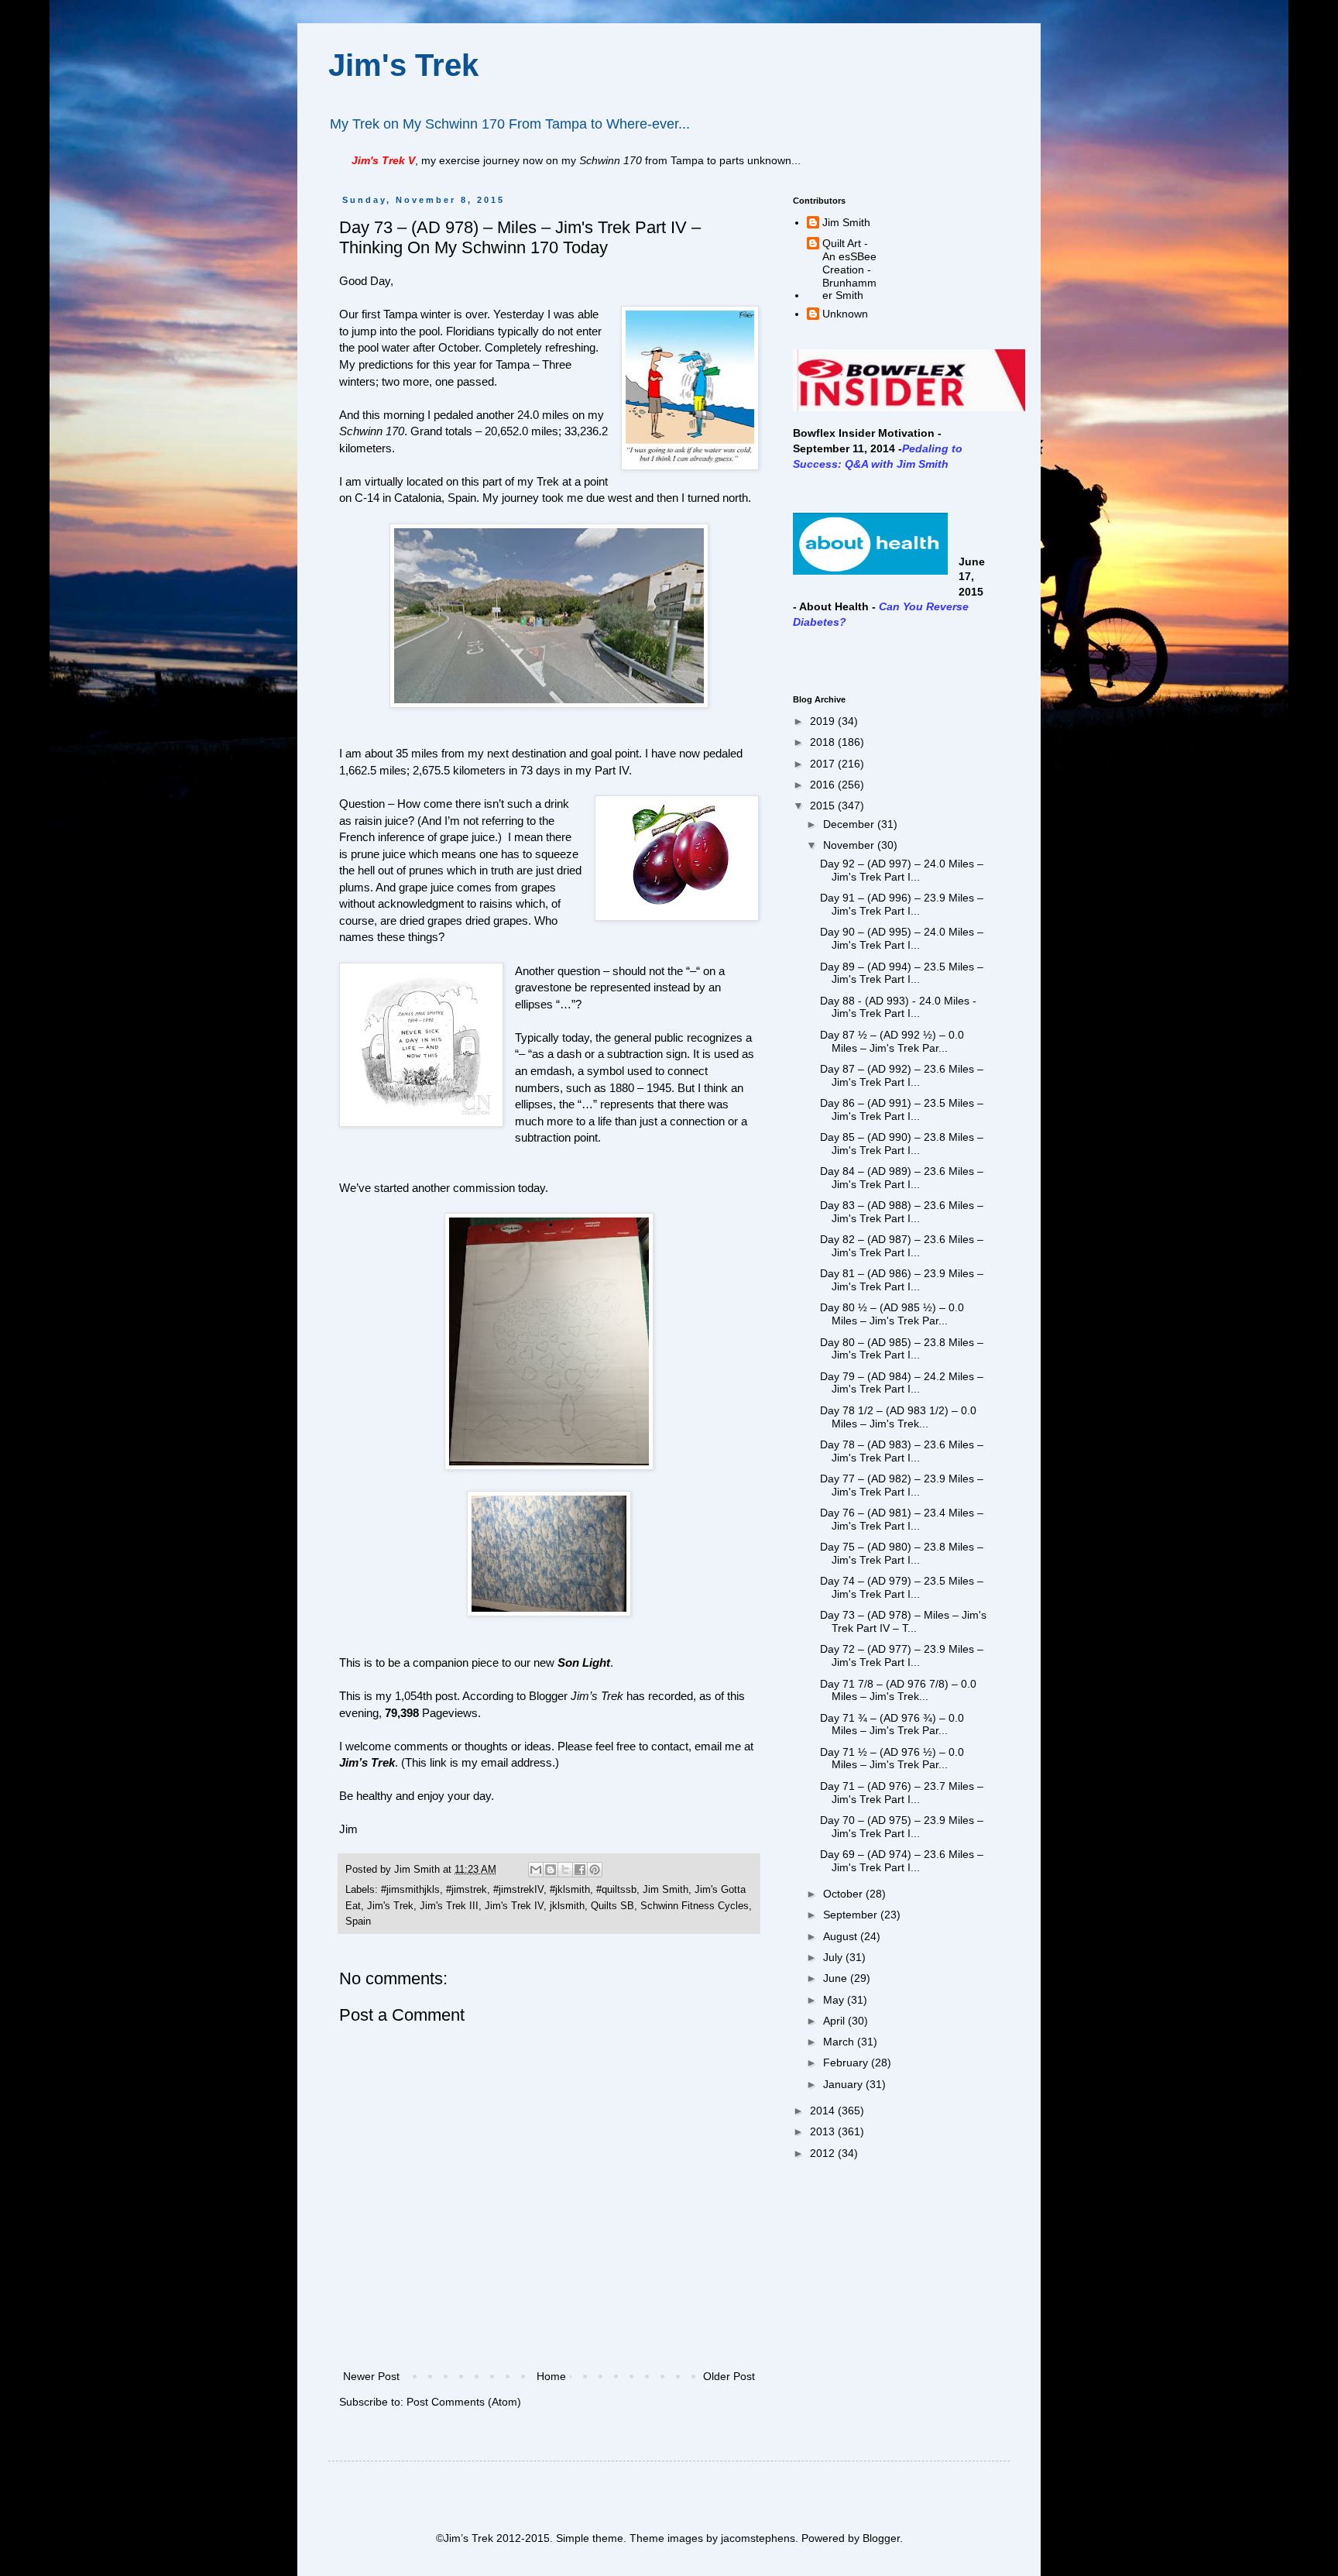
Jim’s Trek (367, 1762)
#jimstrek (467, 1890)
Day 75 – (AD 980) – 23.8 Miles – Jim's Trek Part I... (902, 1553)
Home (551, 2376)
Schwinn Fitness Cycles (695, 1906)
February (847, 2063)
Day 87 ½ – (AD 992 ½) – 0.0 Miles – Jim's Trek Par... (892, 1041)
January (844, 2084)
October (844, 1894)
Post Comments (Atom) (464, 2402)
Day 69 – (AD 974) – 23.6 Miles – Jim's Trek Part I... (902, 1861)
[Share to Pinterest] (595, 1870)
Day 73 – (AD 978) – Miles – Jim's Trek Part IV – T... (903, 1621)
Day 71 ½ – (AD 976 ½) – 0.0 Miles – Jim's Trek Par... (892, 1759)
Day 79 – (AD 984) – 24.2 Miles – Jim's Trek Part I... (902, 1383)
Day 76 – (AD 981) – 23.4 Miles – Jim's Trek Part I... (902, 1519)
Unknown (845, 314)
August (842, 1936)
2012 (824, 2153)
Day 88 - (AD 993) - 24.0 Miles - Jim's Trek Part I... (898, 1007)
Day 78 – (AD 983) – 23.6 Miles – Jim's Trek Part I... (902, 1451)
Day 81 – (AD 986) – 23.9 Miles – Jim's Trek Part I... (902, 1280)
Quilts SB (612, 1906)
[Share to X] (565, 1870)
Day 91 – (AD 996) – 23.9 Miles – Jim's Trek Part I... (902, 904)
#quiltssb (616, 1890)
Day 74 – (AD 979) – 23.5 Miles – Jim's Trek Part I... (902, 1587)
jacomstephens (758, 2538)
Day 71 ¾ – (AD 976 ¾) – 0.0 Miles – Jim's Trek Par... (892, 1724)
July (834, 1957)
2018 (824, 742)
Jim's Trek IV (514, 1906)
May (835, 2000)
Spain (358, 1922)
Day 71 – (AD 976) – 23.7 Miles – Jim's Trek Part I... (902, 1793)
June (837, 1978)
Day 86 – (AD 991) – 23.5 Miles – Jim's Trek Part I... (902, 1109)
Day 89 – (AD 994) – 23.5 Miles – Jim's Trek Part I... (902, 973)
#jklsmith (570, 1890)
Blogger (881, 2538)
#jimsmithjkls (410, 1890)
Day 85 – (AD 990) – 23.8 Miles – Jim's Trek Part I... (902, 1144)
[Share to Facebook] (580, 1870)
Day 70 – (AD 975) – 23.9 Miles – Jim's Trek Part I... (902, 1827)
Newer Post (371, 2376)
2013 (824, 2131)
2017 (824, 764)
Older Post (729, 2376)
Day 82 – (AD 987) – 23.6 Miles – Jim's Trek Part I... (902, 1246)
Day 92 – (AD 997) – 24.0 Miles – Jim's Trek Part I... (902, 870)
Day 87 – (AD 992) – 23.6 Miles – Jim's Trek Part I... (902, 1075)
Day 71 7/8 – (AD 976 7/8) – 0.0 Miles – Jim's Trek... (898, 1690)
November (850, 845)
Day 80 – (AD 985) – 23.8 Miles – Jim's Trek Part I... (902, 1349)
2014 (824, 2111)
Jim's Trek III (449, 1906)
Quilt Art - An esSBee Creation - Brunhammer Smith (849, 269)
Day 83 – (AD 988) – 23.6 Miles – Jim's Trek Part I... (902, 1212)
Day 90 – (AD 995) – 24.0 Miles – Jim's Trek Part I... (902, 938)
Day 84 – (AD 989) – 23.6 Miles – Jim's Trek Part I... (902, 1178)
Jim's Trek (403, 65)
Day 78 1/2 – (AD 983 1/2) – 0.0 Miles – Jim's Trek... (898, 1417)
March (840, 2042)
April (835, 2021)
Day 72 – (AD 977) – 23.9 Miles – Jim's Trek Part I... (902, 1656)
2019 (824, 721)
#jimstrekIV (518, 1890)
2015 (824, 805)
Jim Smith (666, 1890)
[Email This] (536, 1870)
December (850, 824)
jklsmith (567, 1906)
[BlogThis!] (551, 1870)
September (852, 1915)
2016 (824, 785)
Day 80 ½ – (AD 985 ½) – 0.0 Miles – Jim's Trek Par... (892, 1314)
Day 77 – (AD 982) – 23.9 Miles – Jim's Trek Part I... (902, 1485)
